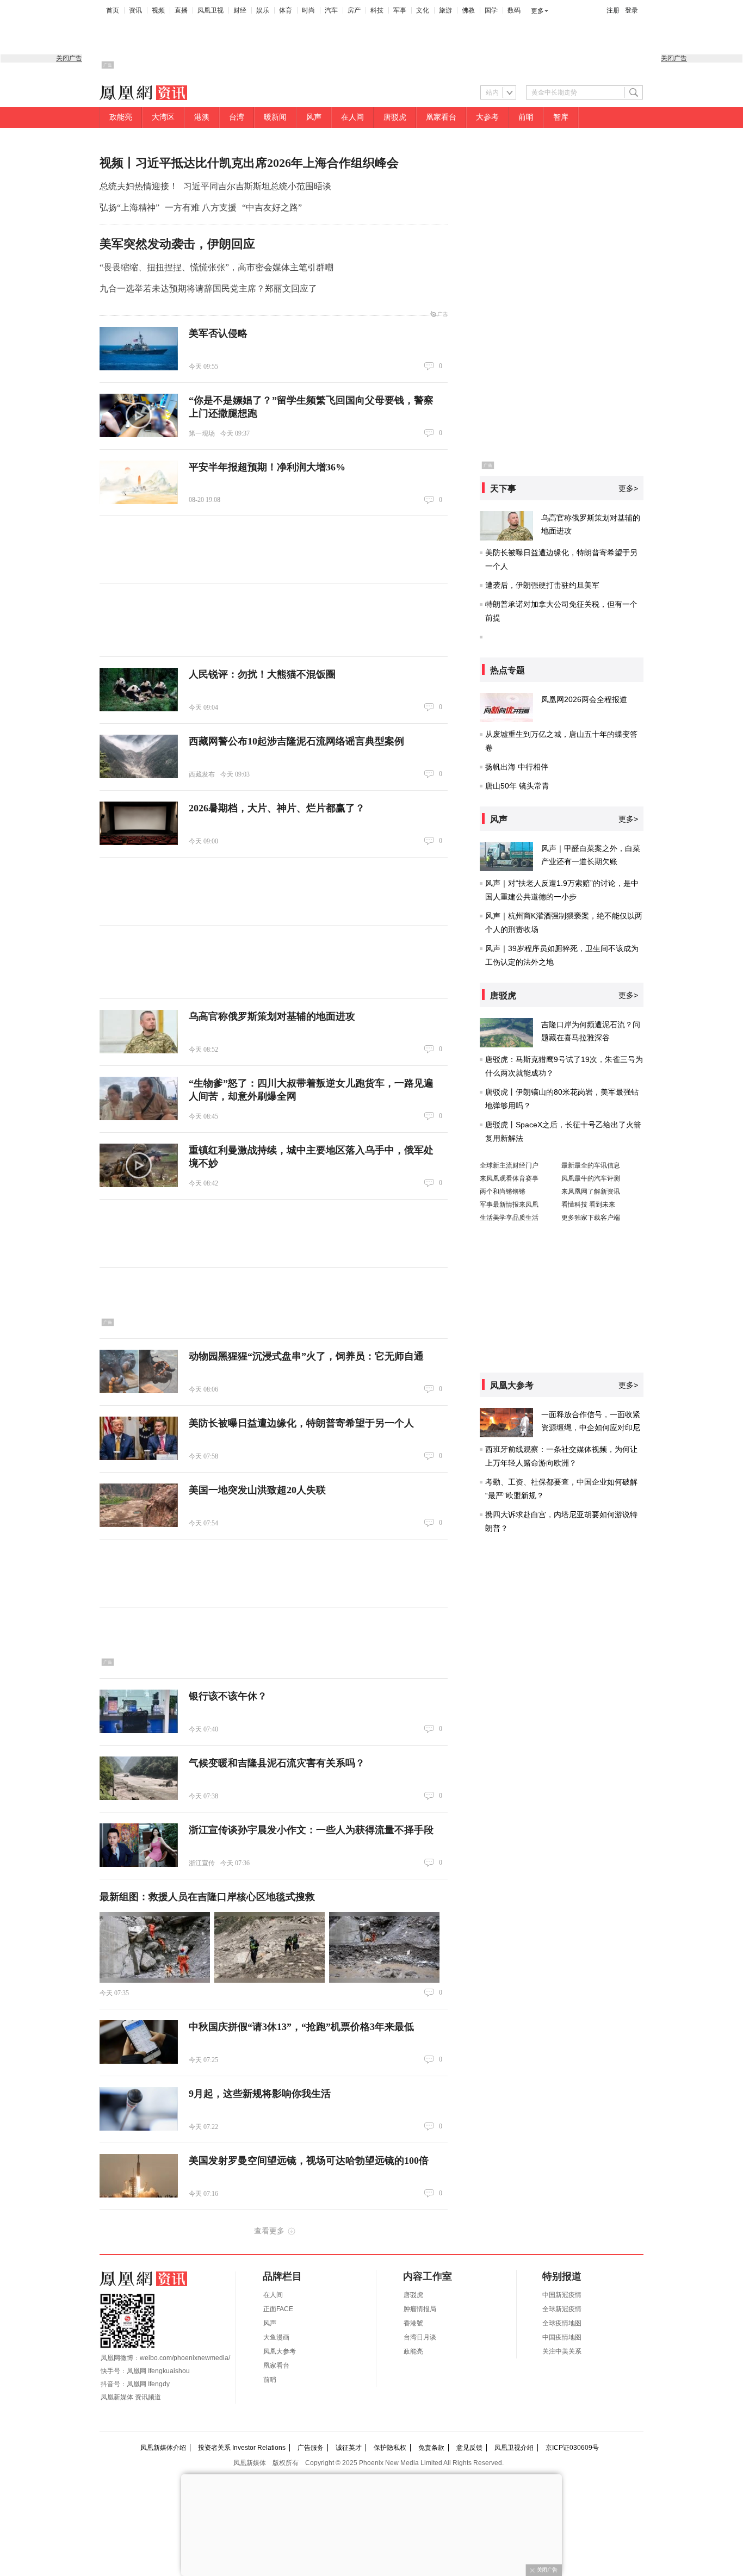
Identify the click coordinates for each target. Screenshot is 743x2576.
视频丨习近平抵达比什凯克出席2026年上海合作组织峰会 (249, 163)
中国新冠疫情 (562, 2295)
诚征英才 (349, 2448)
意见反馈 (469, 2448)
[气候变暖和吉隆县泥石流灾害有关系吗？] (139, 1778)
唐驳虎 (395, 117)
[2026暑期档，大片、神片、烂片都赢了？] (139, 823)
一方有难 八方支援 (201, 207)
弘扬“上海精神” (129, 207)
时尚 (308, 10)
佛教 (468, 10)
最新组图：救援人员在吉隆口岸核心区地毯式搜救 (207, 1897)
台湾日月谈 (420, 2337)
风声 (314, 117)
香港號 (413, 2323)
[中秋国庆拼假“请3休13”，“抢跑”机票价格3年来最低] (139, 2042)
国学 (491, 10)
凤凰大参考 (280, 2351)
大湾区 (163, 117)
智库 (561, 117)
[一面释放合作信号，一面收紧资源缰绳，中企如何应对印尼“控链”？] (506, 1423)
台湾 (237, 117)
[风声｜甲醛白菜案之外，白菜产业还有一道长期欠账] (506, 856)
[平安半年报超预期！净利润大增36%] (139, 482)
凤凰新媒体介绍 (163, 2448)
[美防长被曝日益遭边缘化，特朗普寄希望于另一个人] (139, 1438)
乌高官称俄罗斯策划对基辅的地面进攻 (272, 1016)
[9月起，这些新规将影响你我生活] (139, 2109)
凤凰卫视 (210, 10)
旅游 (445, 10)
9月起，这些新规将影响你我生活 (260, 2094)
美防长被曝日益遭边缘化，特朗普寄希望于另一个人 (301, 1423)
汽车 (331, 10)
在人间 (352, 117)
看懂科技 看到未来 (588, 1205)
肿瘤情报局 (420, 2309)
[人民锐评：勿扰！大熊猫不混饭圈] (139, 690)
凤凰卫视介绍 (514, 2448)
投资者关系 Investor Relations (242, 2448)
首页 (113, 10)
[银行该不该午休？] (139, 1711)
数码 (514, 10)
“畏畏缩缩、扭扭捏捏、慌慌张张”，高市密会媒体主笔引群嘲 (216, 267)
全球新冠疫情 (562, 2309)
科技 (377, 10)
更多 (537, 11)
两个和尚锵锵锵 (503, 1191)
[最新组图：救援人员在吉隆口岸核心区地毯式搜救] (155, 1947)
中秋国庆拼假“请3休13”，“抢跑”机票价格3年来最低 (301, 2027)
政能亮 (121, 117)
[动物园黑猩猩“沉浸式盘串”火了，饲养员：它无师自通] (139, 1371)
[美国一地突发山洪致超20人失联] (139, 1505)
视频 (158, 10)
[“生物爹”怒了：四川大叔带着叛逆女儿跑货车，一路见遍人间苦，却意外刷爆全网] (139, 1098)
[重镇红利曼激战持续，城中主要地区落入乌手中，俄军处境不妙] (139, 1165)
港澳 (202, 117)
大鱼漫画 (276, 2337)
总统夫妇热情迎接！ (139, 186)
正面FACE (278, 2309)
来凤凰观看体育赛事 (509, 1178)
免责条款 (431, 2448)
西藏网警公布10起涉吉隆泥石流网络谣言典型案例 (296, 741)
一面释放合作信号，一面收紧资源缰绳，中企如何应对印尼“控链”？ (591, 1427)
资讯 (135, 10)
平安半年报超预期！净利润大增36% (267, 467)
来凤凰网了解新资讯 (591, 1191)
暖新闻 (275, 117)
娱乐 (263, 10)
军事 (400, 10)
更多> (628, 488)
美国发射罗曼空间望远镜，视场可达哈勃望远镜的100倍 (309, 2161)
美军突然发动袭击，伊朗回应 (177, 244)
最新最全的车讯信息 (591, 1165)
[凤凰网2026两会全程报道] (506, 707)
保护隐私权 (390, 2448)
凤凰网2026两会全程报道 (584, 699)
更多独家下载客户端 (591, 1218)
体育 (286, 10)
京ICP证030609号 (572, 2448)
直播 (181, 10)
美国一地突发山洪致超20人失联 (257, 1490)
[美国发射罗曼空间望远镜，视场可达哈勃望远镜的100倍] (139, 2176)
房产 (354, 10)
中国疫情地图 (562, 2337)
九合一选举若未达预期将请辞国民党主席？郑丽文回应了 (208, 288)
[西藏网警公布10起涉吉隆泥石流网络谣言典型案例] (139, 756)
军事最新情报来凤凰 (509, 1205)
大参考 (487, 117)
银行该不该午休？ (228, 1696)
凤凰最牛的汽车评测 (591, 1178)
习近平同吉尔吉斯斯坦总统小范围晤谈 (257, 186)
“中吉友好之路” (272, 207)
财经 (240, 10)
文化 (423, 10)
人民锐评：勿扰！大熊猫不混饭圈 (262, 674)
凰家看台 (441, 117)
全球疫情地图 (562, 2323)
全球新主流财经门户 (509, 1165)
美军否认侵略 (218, 333)
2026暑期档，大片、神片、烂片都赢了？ (277, 808)
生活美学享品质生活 (509, 1218)
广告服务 (311, 2448)
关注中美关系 (562, 2351)
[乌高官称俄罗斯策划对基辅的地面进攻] (139, 1032)
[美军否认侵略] (139, 349)
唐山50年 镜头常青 (517, 786)
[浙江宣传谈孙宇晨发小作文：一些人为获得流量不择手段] (139, 1845)
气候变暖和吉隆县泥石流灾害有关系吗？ (277, 1763)
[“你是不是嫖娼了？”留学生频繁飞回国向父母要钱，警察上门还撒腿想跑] (139, 415)
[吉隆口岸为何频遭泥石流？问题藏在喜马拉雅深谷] (506, 1033)
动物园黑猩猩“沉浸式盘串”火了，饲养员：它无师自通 (306, 1356)
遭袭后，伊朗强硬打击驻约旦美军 (542, 585)
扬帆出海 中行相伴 (517, 767)
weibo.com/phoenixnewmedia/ (185, 2358)
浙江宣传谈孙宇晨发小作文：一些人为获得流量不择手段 (311, 1830)
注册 (613, 10)
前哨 (526, 117)
